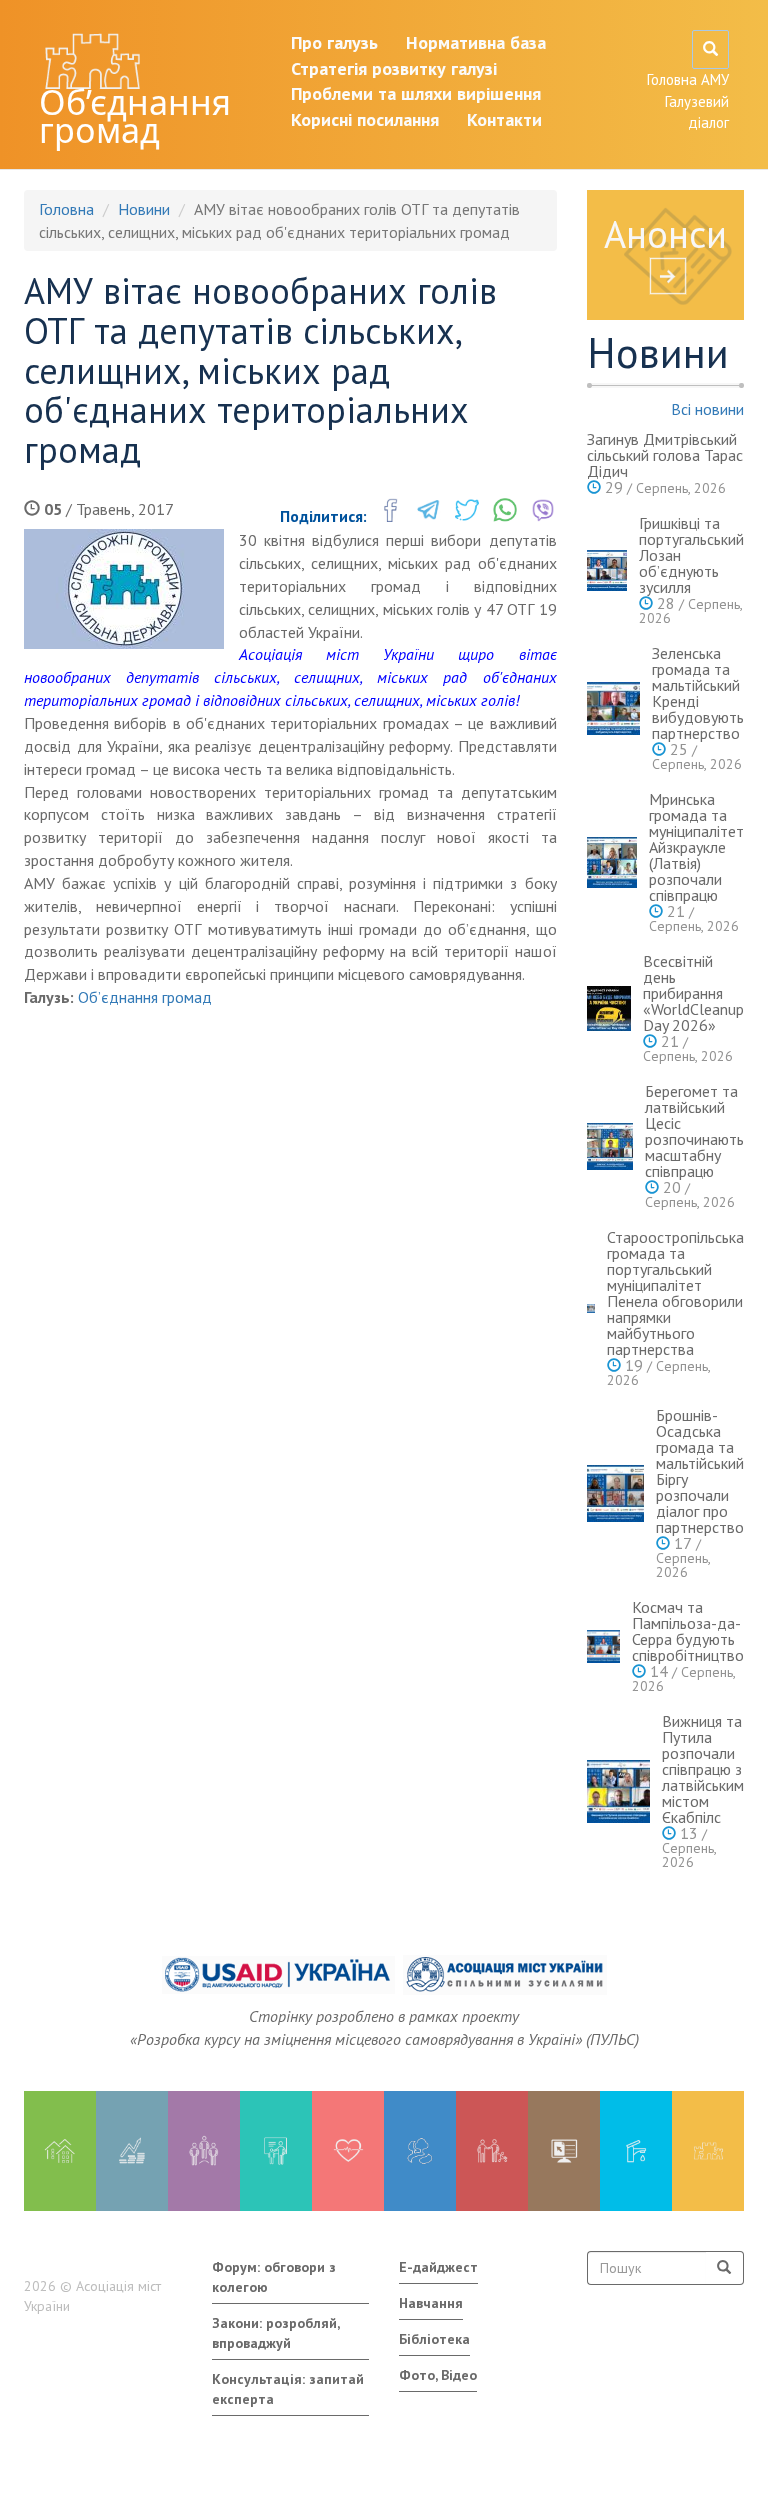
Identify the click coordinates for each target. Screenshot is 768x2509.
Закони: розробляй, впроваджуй (276, 2333)
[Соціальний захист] (492, 2151)
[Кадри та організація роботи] (204, 2151)
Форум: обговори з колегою (274, 2277)
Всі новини (707, 409)
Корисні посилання (365, 119)
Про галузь (334, 42)
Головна (66, 209)
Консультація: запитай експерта (288, 2389)
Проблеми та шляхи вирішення (416, 93)
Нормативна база (476, 42)
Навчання (431, 2303)
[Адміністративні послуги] (564, 2151)
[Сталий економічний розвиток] (420, 2151)
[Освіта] (276, 2151)
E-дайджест (438, 2267)
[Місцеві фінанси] (132, 2151)
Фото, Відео (438, 2375)
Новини (144, 209)
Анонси (665, 233)
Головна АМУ (688, 79)
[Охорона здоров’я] (348, 2151)
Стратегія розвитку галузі (394, 68)
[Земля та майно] (60, 2151)
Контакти (504, 119)
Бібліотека (434, 2339)
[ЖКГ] (636, 2151)
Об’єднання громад (135, 116)
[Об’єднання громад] (708, 2151)
